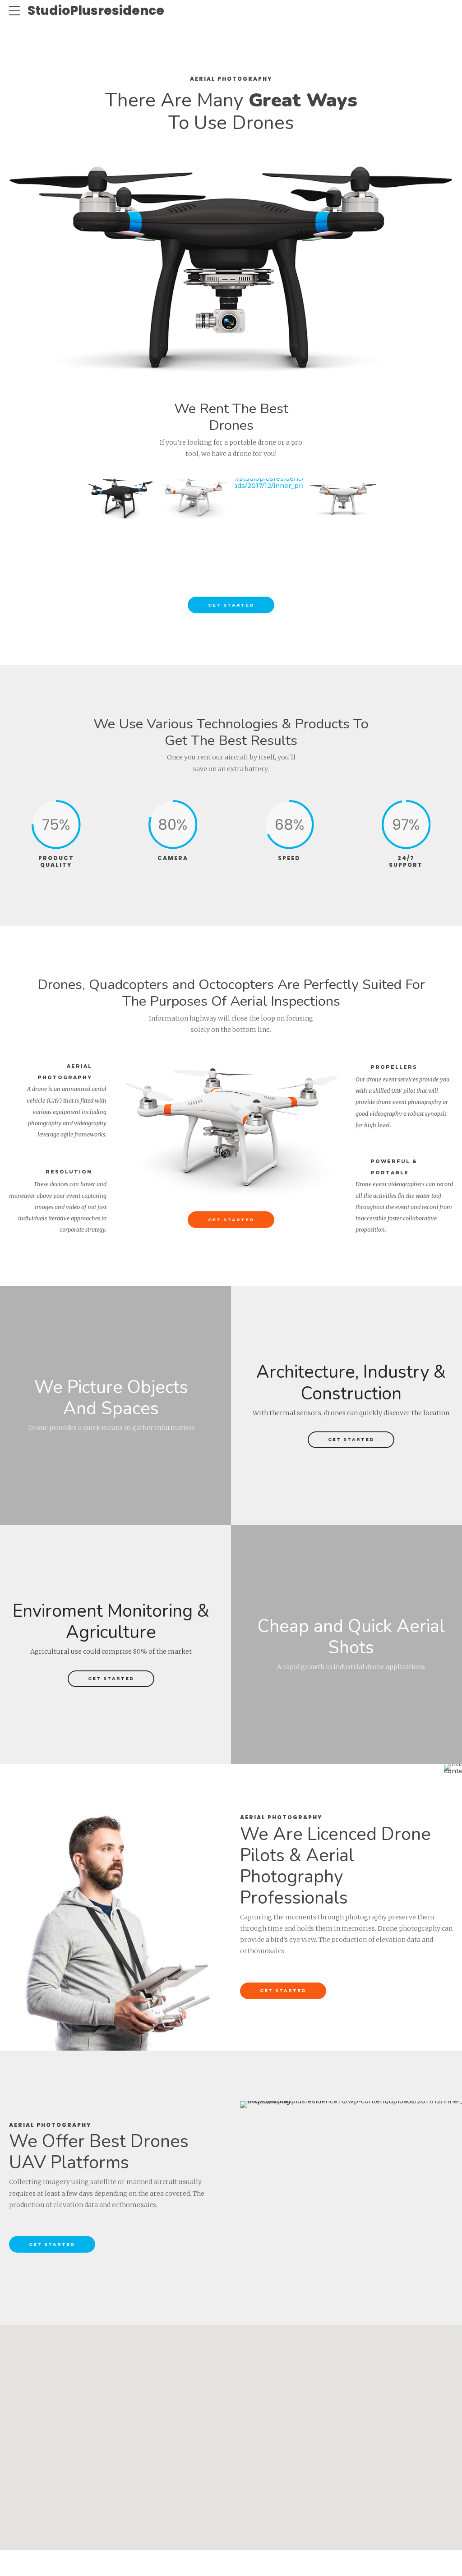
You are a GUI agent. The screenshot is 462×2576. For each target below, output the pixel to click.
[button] (231, 2432)
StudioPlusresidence (96, 11)
